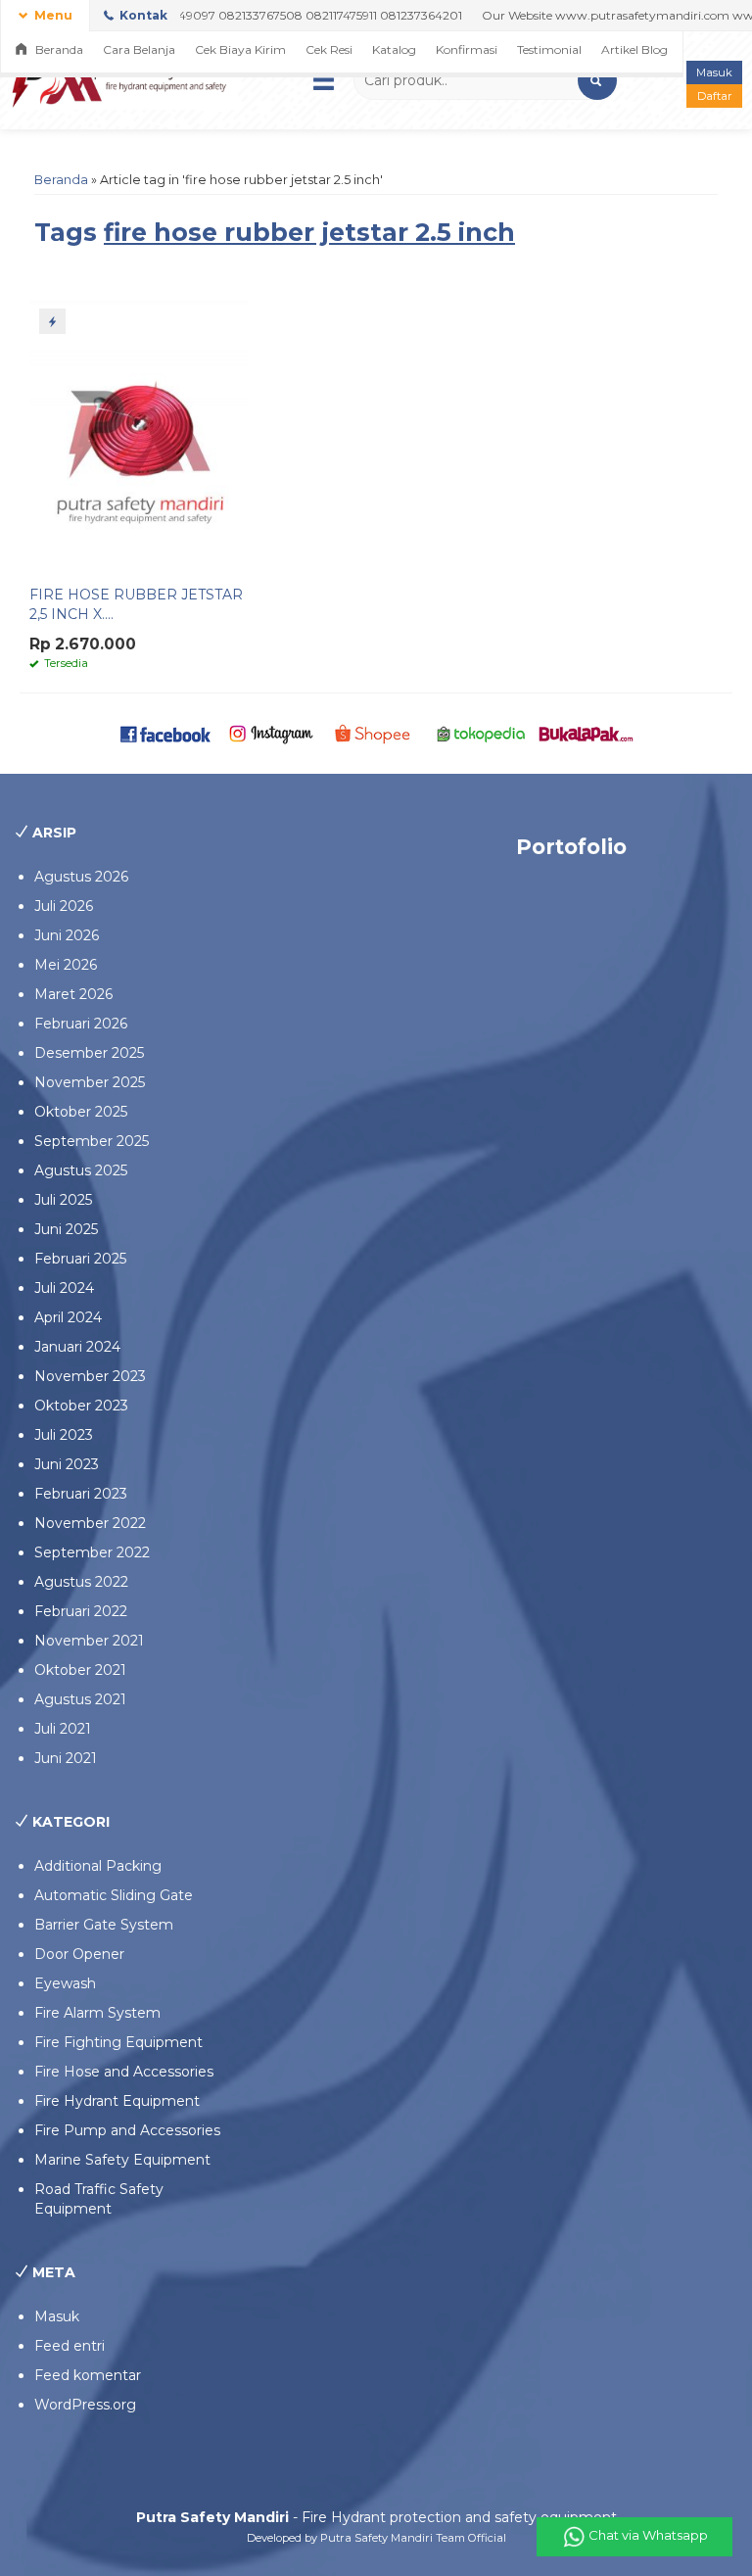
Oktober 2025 (81, 1112)
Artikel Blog (634, 49)
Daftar (715, 96)
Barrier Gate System (104, 1925)
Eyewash (65, 1983)
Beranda (58, 49)
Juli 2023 (64, 1435)
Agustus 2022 (81, 1582)
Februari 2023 (81, 1494)
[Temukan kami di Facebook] (166, 733)
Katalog (394, 49)
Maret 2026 (73, 994)
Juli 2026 (64, 906)
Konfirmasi (467, 49)
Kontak (142, 15)
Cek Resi (329, 49)
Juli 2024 (64, 1288)
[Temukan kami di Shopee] (376, 733)
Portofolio (571, 847)
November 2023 (90, 1376)
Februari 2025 (80, 1259)
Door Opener (79, 1954)
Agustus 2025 (81, 1170)
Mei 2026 (66, 965)
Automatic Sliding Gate (114, 1895)
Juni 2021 (66, 1758)
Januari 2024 (77, 1347)
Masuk (714, 72)
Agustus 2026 (81, 877)
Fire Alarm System (97, 2013)
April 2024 (68, 1317)
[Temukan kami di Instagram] (271, 733)
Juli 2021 (63, 1729)
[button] (597, 80)
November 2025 (90, 1082)
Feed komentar (88, 2375)
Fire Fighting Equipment (118, 2042)
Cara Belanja (139, 49)
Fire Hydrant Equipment (117, 2101)
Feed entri (70, 2346)
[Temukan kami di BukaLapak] (586, 733)
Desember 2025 (89, 1053)
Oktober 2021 (80, 1670)
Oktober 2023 (81, 1406)
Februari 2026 (81, 1024)
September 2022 (92, 1552)
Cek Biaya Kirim (240, 49)
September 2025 (92, 1141)
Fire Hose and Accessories (124, 2072)
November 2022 (90, 1523)
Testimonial (549, 49)
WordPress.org (85, 2405)
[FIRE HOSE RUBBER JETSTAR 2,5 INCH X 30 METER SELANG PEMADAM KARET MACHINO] (139, 436)
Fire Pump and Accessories (127, 2130)
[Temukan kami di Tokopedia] (481, 733)
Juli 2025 (63, 1200)
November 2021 (89, 1641)
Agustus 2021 (80, 1699)
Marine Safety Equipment (122, 2160)
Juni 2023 (67, 1464)
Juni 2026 (67, 935)
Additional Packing (98, 1866)
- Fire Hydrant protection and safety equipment (376, 2517)
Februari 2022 (81, 1611)
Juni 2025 (66, 1229)
